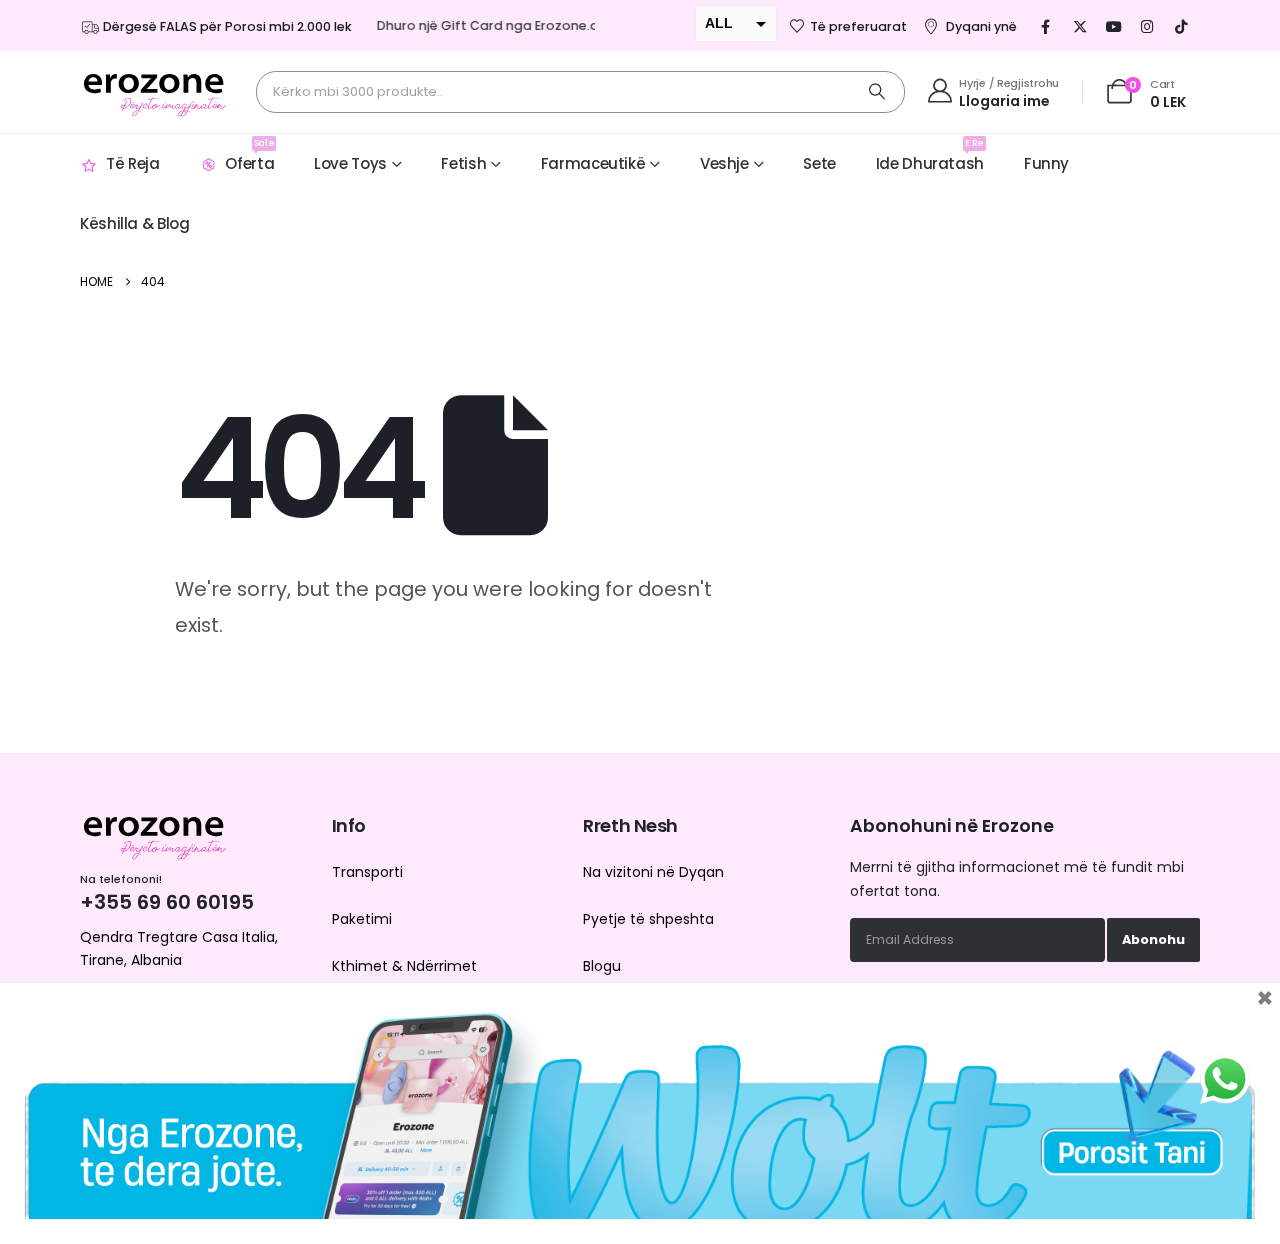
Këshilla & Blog (134, 223)
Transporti (367, 872)
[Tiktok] (1182, 26)
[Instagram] (1148, 26)
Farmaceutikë (593, 163)
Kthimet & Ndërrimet (404, 966)
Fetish (463, 163)
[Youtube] (1114, 26)
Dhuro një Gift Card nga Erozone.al (480, 25)
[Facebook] (1046, 26)
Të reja (132, 163)
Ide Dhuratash (930, 155)
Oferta (249, 155)
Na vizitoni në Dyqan (653, 872)
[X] (1080, 26)
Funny (1046, 163)
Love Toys (350, 163)
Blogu (602, 966)
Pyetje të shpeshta (648, 919)
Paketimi (362, 919)
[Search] (877, 92)
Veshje (724, 163)
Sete (819, 163)
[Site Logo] (155, 92)
